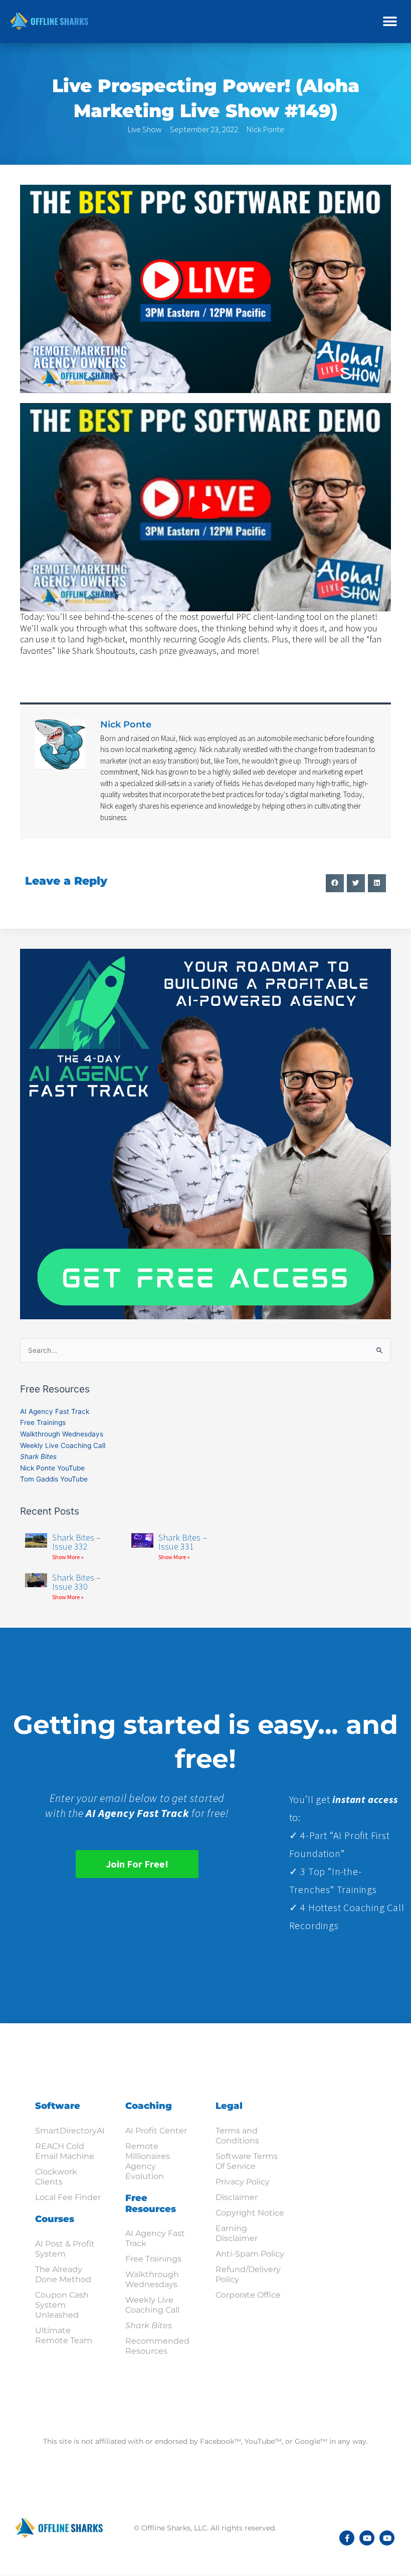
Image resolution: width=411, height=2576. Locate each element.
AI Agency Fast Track (55, 1411)
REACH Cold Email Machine (65, 2151)
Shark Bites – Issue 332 (76, 1542)
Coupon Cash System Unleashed (62, 2305)
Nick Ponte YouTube (52, 1468)
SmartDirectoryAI (70, 2131)
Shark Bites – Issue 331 (183, 1542)
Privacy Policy (243, 2182)
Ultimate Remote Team (64, 2335)
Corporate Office (248, 2295)
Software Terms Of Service (247, 2161)
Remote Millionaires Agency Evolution (148, 2161)
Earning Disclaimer (237, 2233)
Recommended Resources (157, 2346)
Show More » (68, 1557)
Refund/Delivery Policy (248, 2274)
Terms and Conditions (237, 2136)
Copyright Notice (250, 2213)
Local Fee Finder (68, 2197)
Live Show (145, 129)
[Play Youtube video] (205, 507)
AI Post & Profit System (65, 2249)
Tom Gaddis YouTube (54, 1479)
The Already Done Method (63, 2274)
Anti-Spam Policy (250, 2254)
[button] (390, 21)
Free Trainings (43, 1422)
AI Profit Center (156, 2131)
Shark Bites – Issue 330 (76, 1582)
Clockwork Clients (56, 2177)
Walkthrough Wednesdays (62, 1434)
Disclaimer (237, 2197)
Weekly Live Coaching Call (63, 1445)
